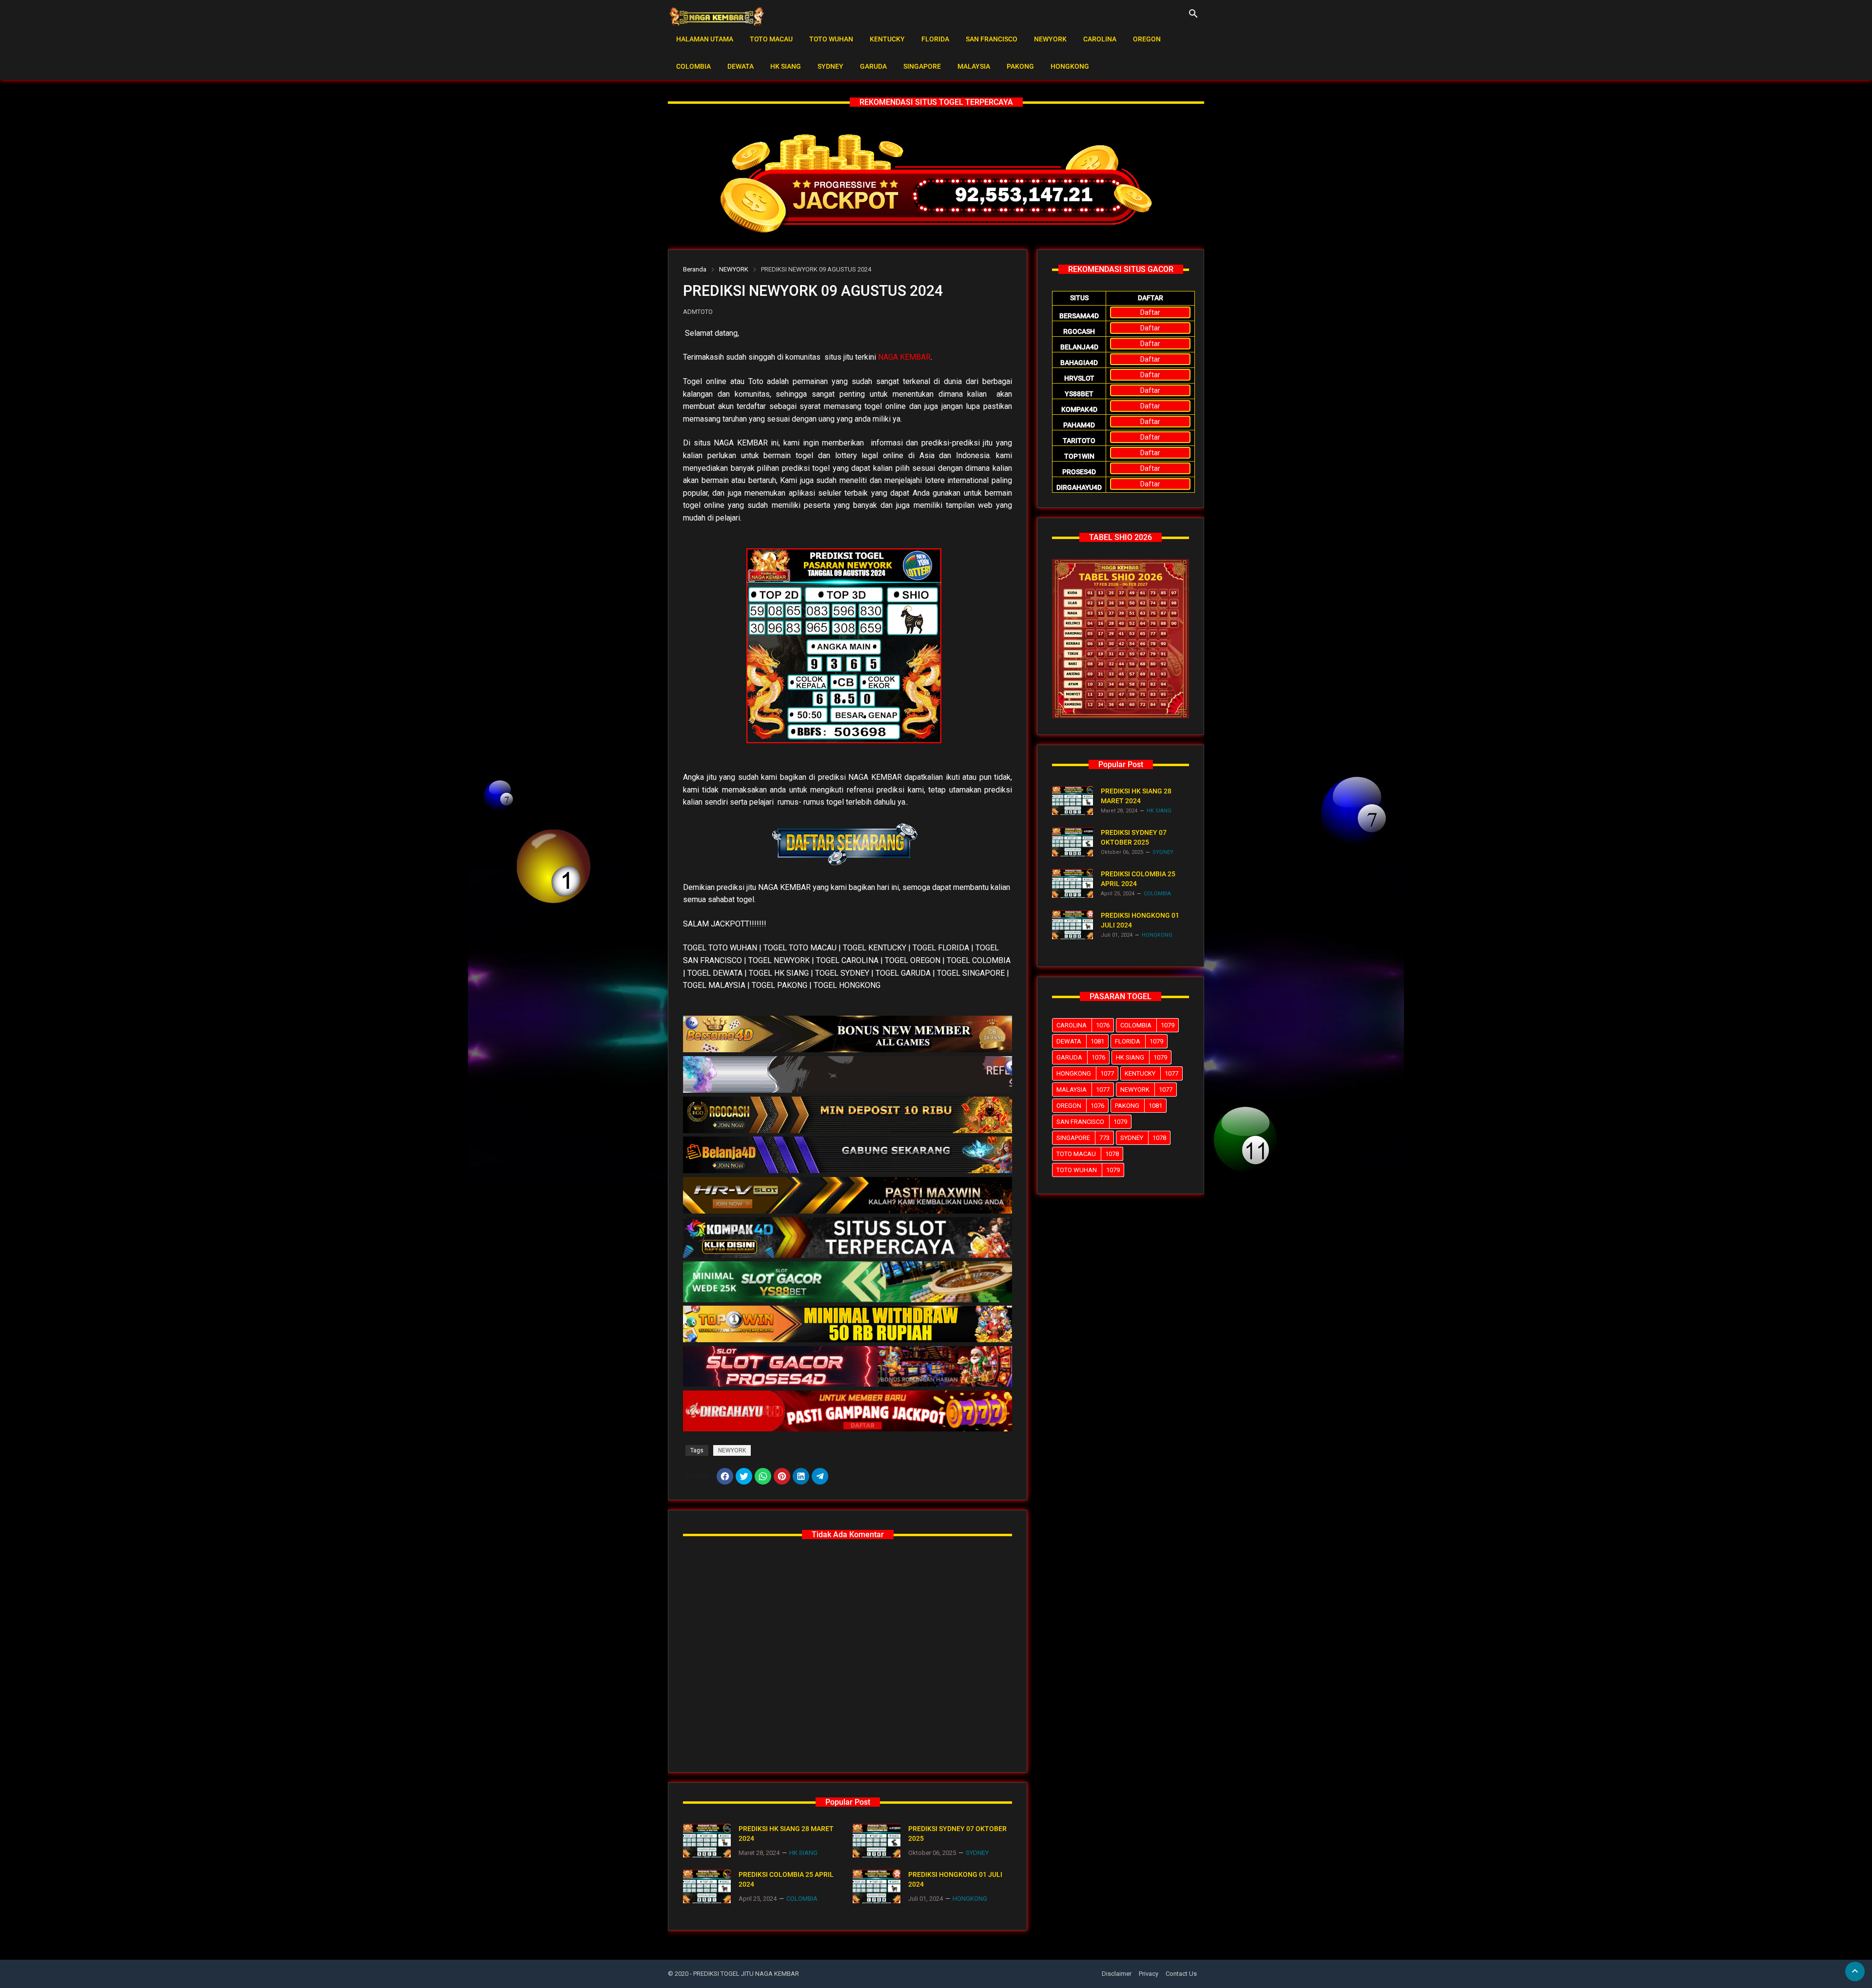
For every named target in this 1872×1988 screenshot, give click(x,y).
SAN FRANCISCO (992, 39)
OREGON (1147, 39)
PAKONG (1020, 66)
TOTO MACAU (771, 39)
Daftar (1150, 312)
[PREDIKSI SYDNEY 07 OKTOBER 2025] (877, 1841)
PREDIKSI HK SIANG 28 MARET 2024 (786, 1834)
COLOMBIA (693, 66)
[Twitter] (744, 1476)
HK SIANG (786, 66)
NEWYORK (1050, 39)
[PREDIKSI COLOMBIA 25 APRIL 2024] (707, 1886)
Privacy (1149, 1974)
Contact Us (1181, 1974)
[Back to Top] (1855, 1971)
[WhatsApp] (763, 1476)
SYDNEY (830, 66)
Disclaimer (1117, 1974)
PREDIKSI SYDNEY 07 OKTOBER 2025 (957, 1834)
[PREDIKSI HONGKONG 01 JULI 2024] (877, 1886)
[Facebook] (725, 1476)
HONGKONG (1070, 66)
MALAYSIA (974, 66)
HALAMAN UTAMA (705, 39)
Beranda (695, 269)
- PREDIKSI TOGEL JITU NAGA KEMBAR (744, 1974)
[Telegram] (820, 1476)
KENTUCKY (887, 39)
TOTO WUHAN (831, 39)
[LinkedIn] (801, 1476)
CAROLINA (1100, 39)
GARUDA (873, 66)
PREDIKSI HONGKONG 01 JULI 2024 (955, 1879)
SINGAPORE (922, 66)
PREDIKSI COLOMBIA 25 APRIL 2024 (786, 1879)
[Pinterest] (782, 1476)
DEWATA (741, 66)
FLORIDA (935, 39)
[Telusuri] (1193, 17)
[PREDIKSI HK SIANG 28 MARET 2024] (707, 1841)
